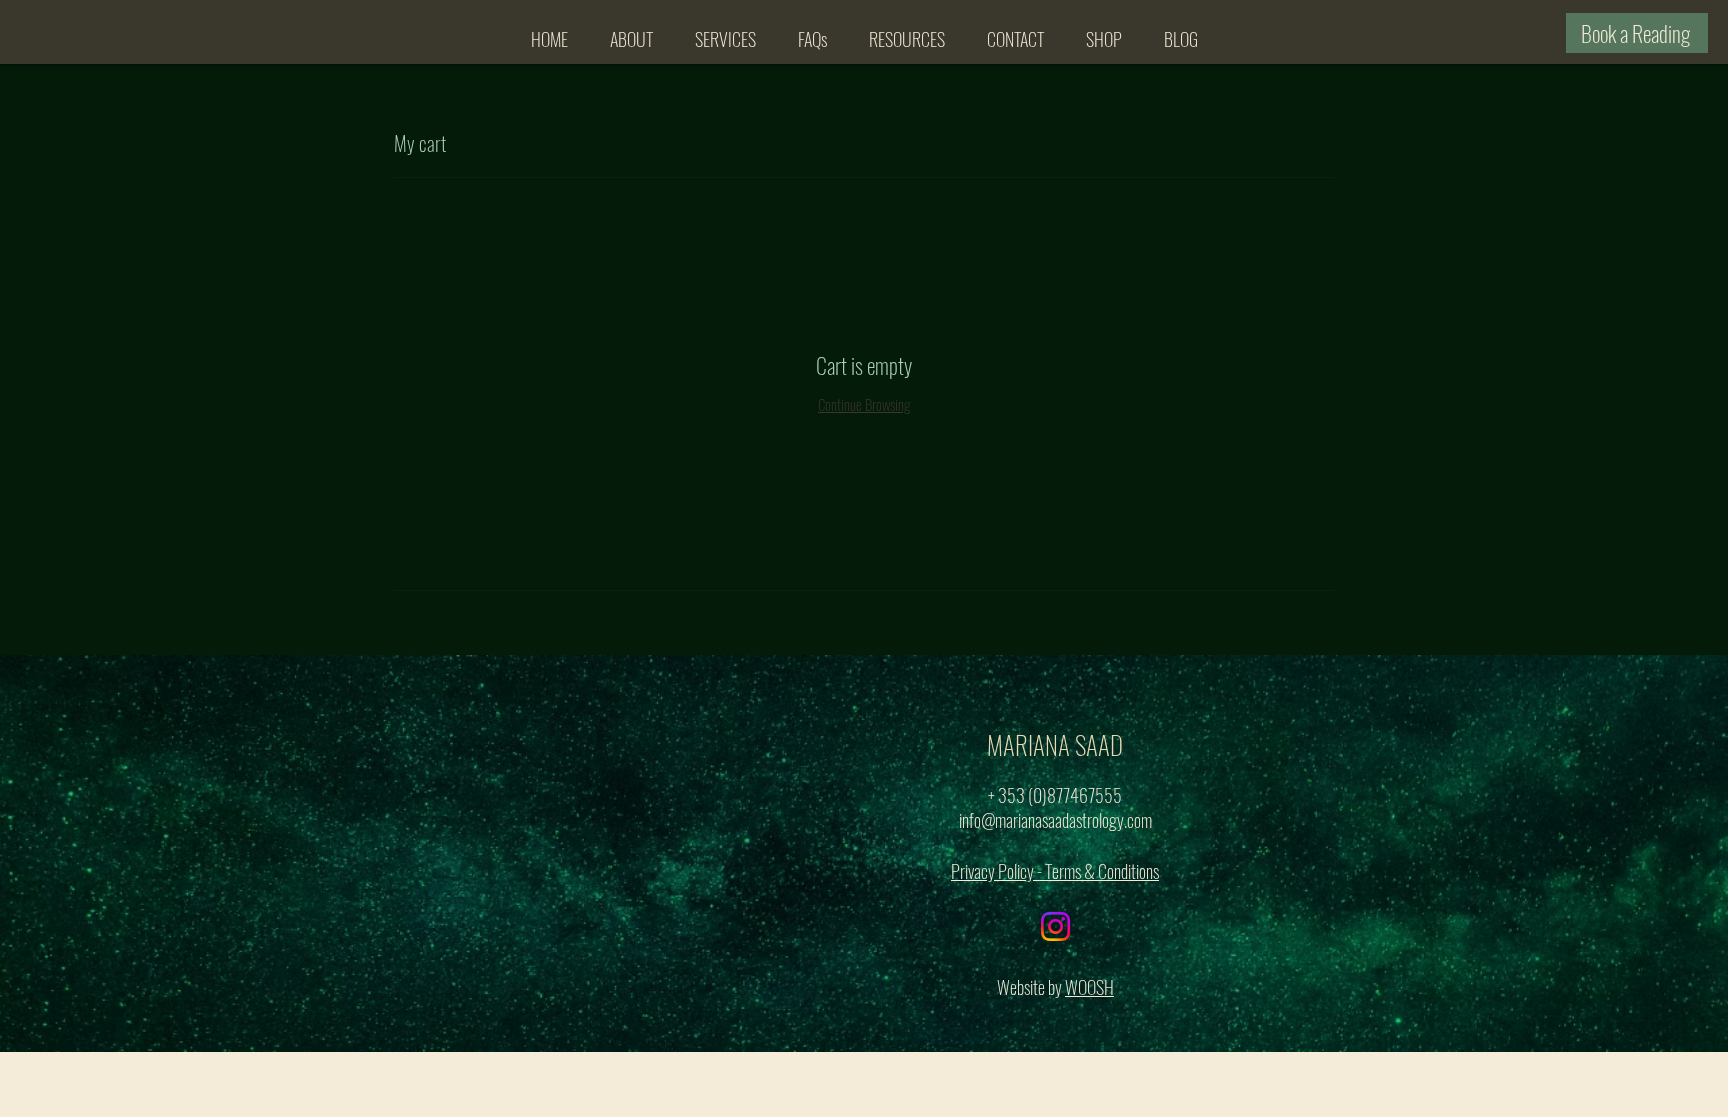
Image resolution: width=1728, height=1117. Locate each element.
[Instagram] (1055, 926)
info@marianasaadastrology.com (1055, 820)
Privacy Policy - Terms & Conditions (1055, 871)
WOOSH (1089, 987)
